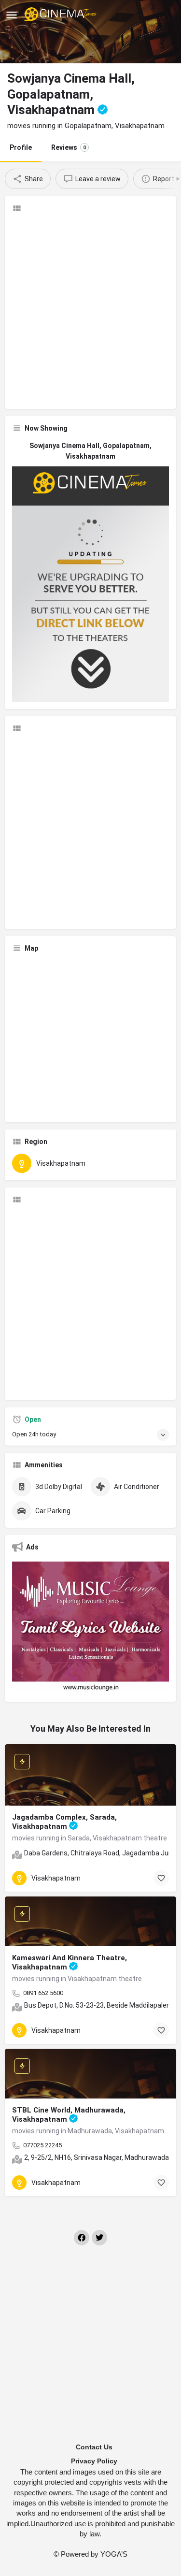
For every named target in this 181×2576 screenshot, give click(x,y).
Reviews (69, 147)
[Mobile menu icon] (12, 15)
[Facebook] (82, 2238)
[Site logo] (62, 14)
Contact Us (94, 2447)
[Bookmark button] (161, 1878)
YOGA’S (114, 2554)
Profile (21, 147)
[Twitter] (99, 2238)
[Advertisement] (90, 311)
